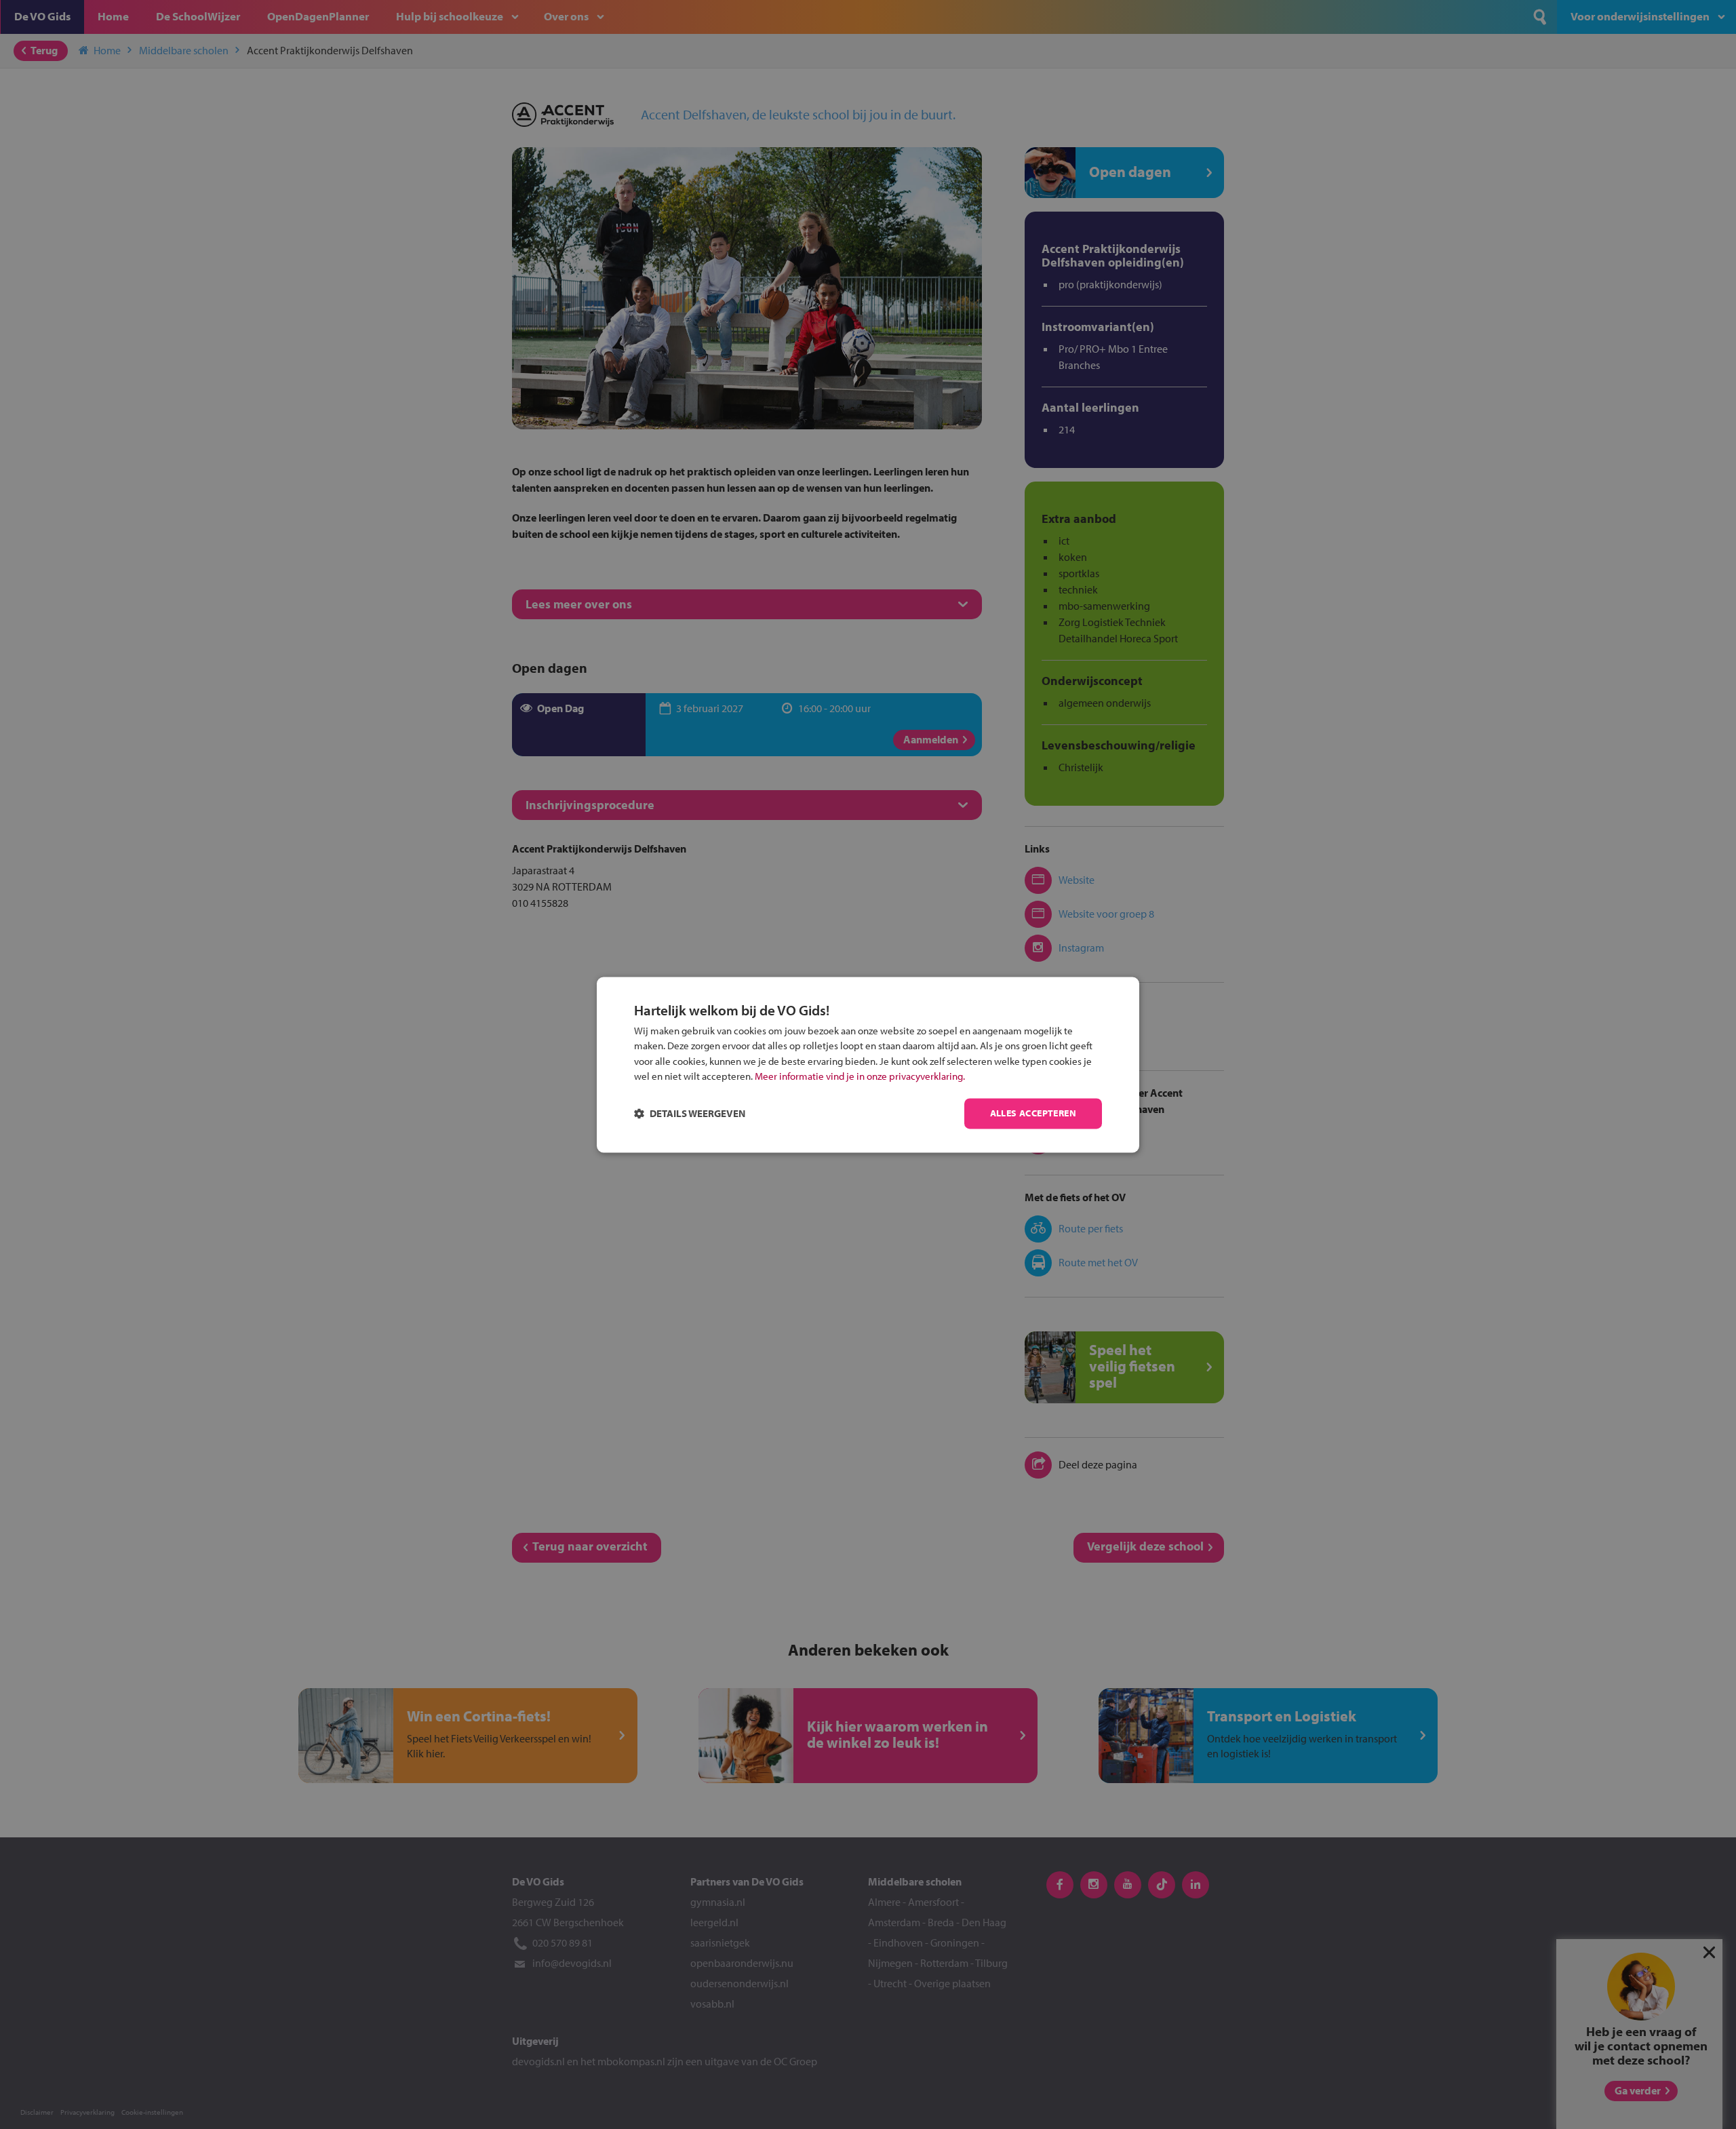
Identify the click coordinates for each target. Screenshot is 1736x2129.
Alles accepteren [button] (1033, 1113)
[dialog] (868, 1064)
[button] (690, 1113)
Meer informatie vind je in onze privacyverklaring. (860, 1077)
